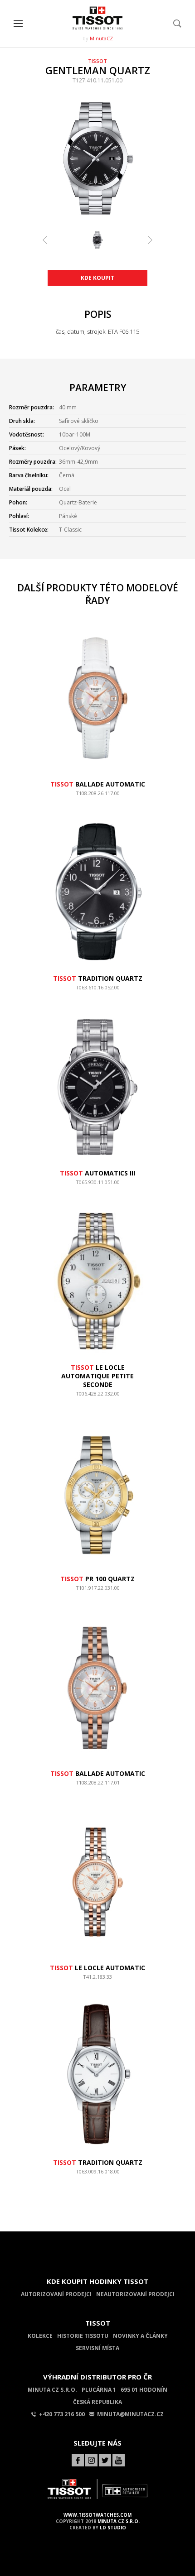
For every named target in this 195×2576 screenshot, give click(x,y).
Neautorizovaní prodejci (135, 2294)
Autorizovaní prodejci (56, 2294)
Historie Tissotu (83, 2336)
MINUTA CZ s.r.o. (119, 2521)
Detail (97, 797)
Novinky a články (140, 2336)
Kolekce (40, 2336)
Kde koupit (97, 278)
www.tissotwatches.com (97, 2515)
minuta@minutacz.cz (130, 2414)
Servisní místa (97, 2348)
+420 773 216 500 (62, 2414)
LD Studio (113, 2528)
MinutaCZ (101, 38)
